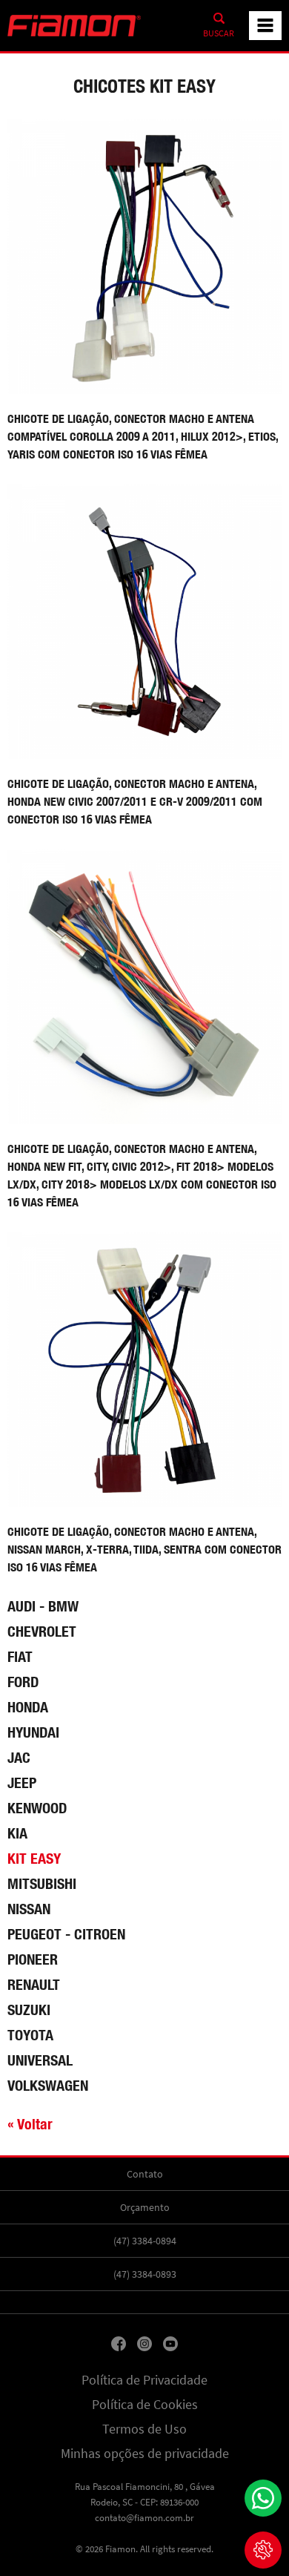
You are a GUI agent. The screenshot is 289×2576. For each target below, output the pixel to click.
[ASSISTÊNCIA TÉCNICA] (263, 2550)
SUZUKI (29, 2010)
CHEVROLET (42, 1631)
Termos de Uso (144, 2429)
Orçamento (145, 2207)
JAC (19, 1757)
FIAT (20, 1656)
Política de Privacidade (144, 2380)
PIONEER (33, 1959)
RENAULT (34, 1984)
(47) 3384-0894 (145, 2241)
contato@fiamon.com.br (144, 2518)
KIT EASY (34, 1858)
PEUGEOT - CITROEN (66, 1934)
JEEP (22, 1782)
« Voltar (30, 2124)
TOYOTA (30, 2035)
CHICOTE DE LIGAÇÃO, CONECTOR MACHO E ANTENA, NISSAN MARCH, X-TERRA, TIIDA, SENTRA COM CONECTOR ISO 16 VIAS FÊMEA (144, 1550)
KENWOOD (37, 1808)
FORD (23, 1682)
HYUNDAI (33, 1732)
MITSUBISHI (42, 1883)
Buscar (219, 33)
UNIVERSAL (40, 2060)
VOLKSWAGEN (48, 2085)
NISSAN (29, 1909)
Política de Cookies (145, 2405)
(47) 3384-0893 (145, 2274)
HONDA (28, 1707)
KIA (17, 1833)
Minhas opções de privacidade (145, 2454)
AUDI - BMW (43, 1606)
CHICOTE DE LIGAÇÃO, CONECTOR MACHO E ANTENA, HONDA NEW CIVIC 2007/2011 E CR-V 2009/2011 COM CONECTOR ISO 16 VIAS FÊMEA (135, 802)
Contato (145, 2174)
